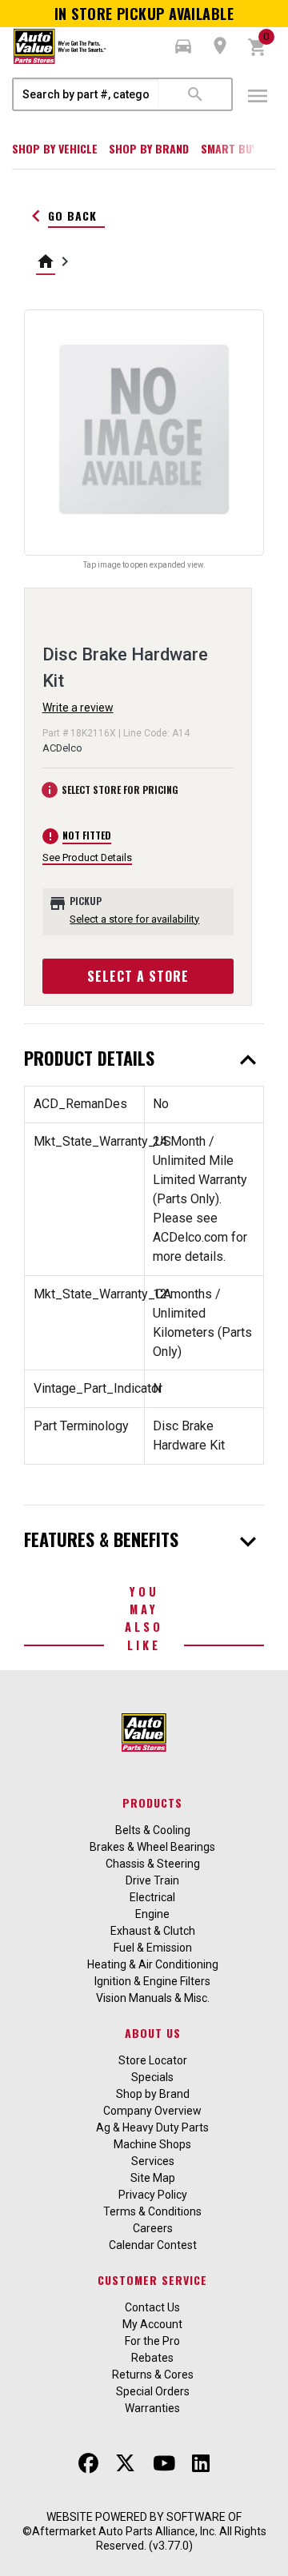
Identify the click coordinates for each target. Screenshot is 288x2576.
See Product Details (87, 857)
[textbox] (86, 94)
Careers (153, 2228)
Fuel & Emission (153, 1948)
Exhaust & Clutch (153, 1931)
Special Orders (153, 2391)
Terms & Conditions (152, 2211)
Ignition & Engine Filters (152, 1981)
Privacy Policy (153, 2195)
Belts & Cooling (153, 1830)
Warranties (152, 2408)
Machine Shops (152, 2144)
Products (152, 1802)
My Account (152, 2324)
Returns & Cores (153, 2375)
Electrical (152, 1897)
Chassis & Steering (153, 1864)
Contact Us (152, 2307)
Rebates (152, 2358)
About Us (153, 2033)
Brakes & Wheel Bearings (152, 1847)
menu (258, 96)
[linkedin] (201, 2463)
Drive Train (152, 1880)
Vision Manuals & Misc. (153, 1998)
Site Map (153, 2178)
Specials (152, 2077)
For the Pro (152, 2341)
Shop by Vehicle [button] (55, 148)
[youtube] (164, 2463)
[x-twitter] (125, 2463)
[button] (183, 46)
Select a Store (138, 976)
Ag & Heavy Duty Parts (152, 2127)
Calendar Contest (153, 2245)
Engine (152, 1914)
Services (153, 2161)
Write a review (78, 708)
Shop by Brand (149, 148)
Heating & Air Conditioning (153, 1964)
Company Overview (152, 2111)
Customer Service (152, 2280)
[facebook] (88, 2463)
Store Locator (153, 2060)
